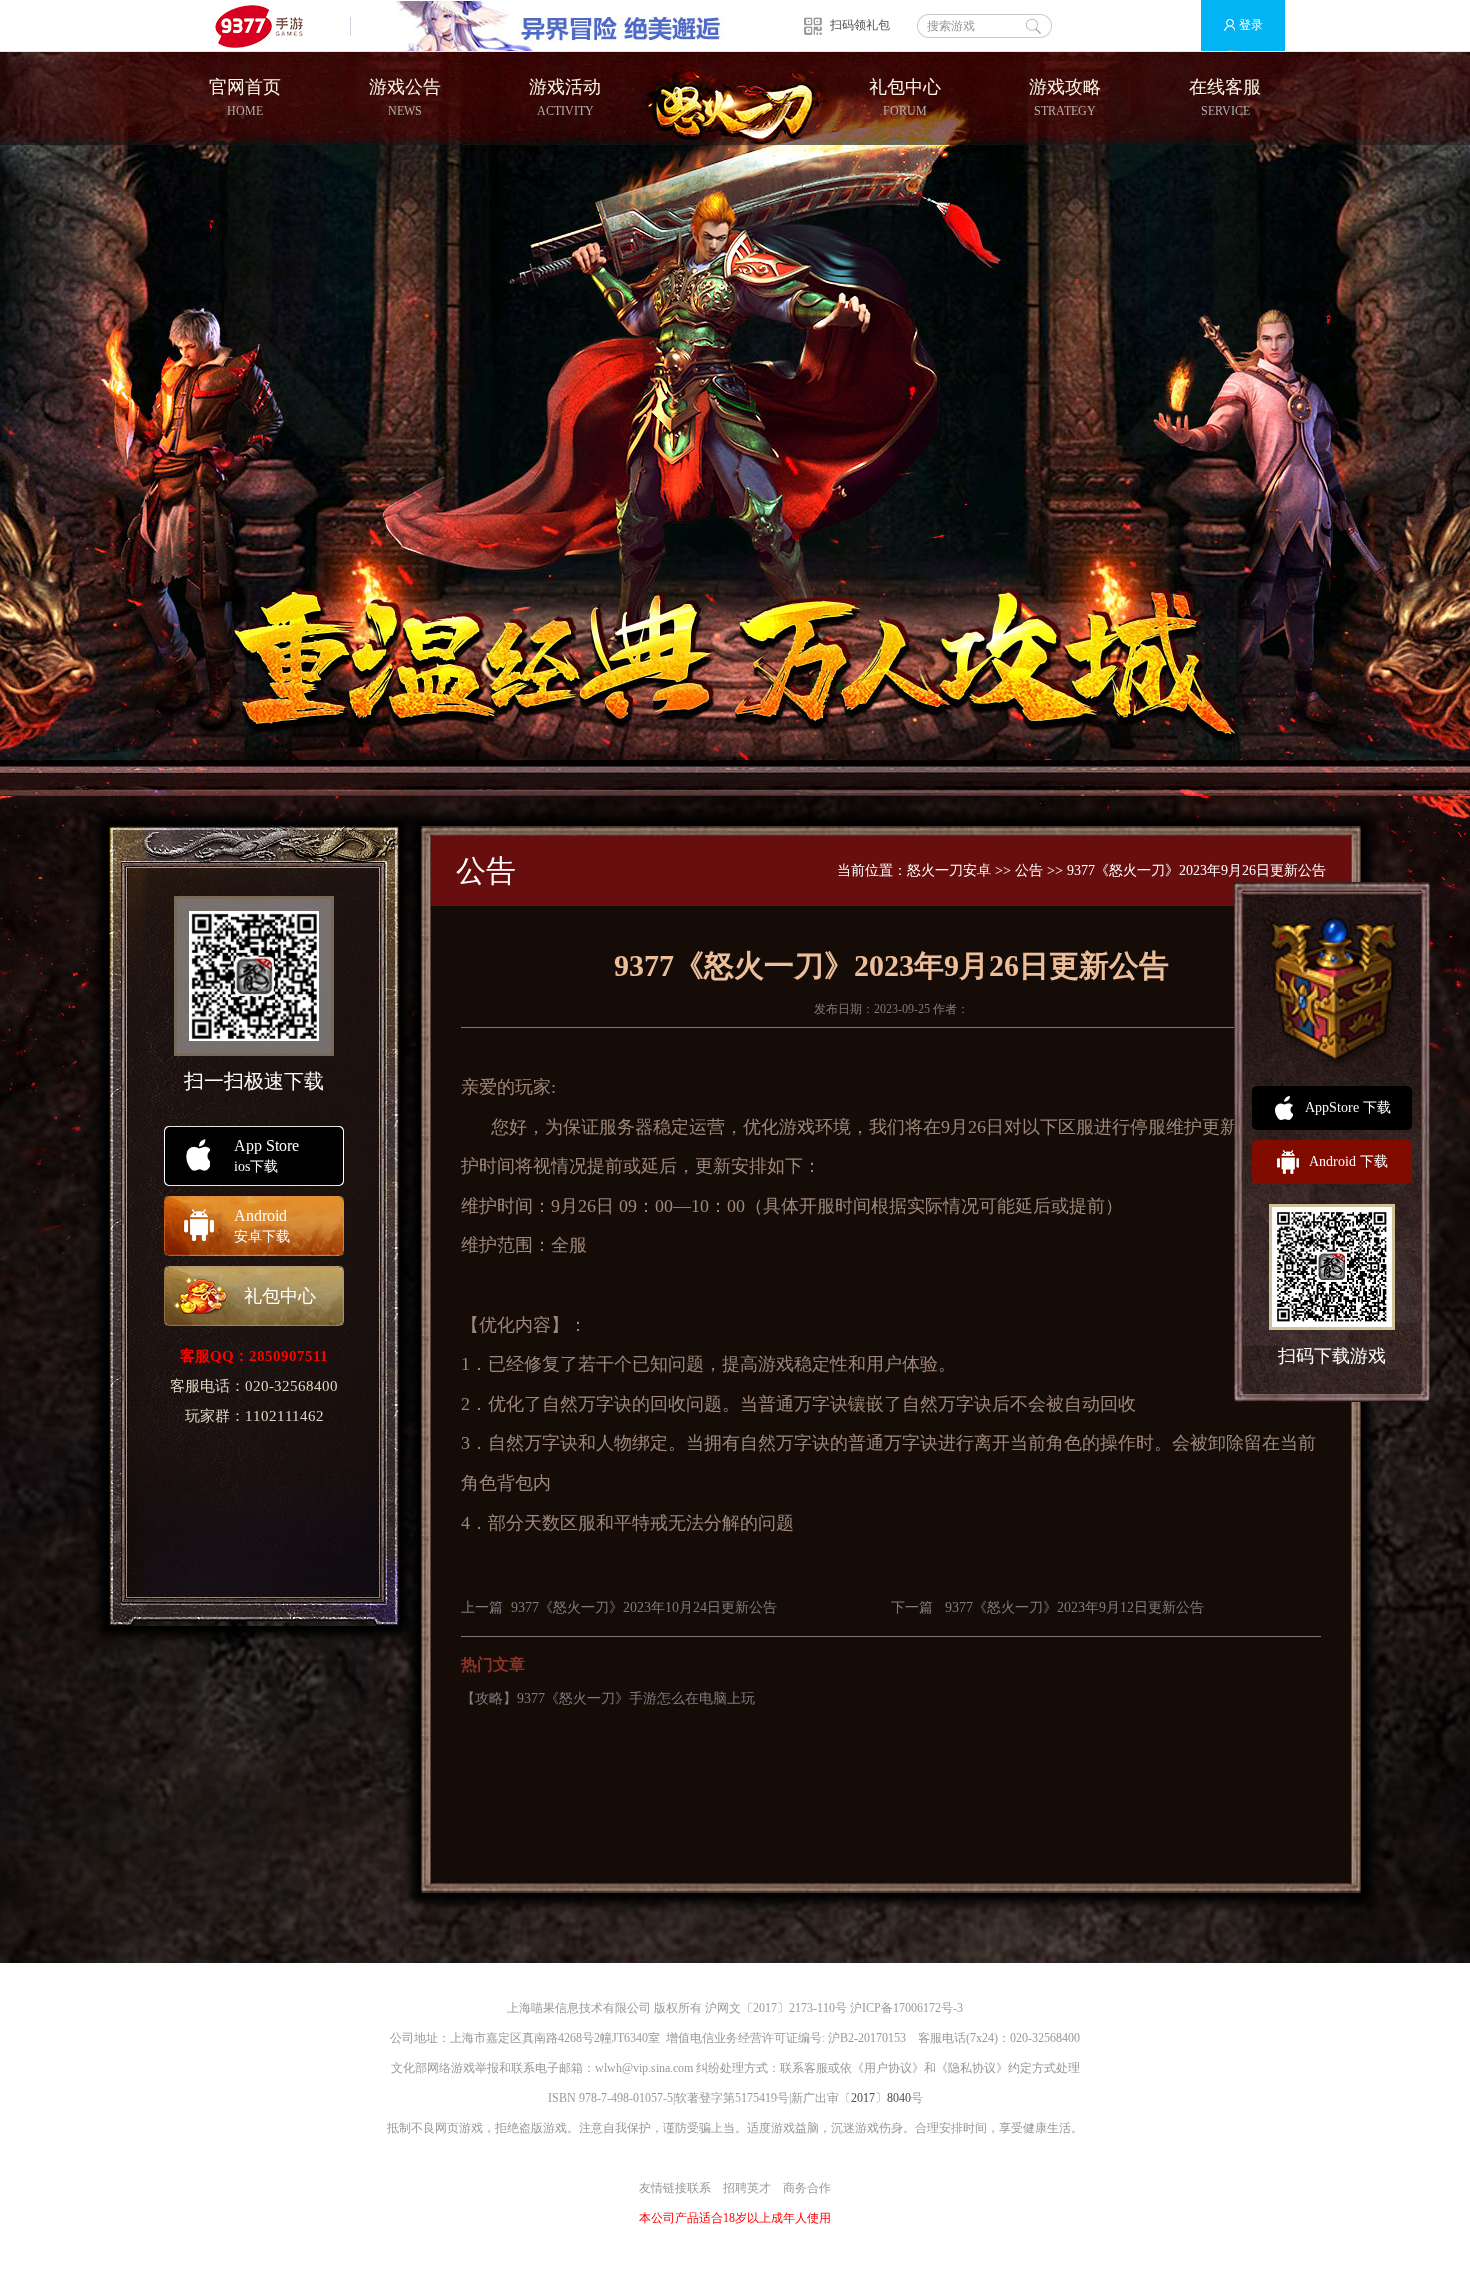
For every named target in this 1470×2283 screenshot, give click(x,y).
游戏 (797, 1127)
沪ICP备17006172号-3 (906, 2008)
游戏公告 (405, 97)
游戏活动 (565, 97)
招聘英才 (747, 2188)
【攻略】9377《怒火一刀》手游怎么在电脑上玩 (608, 1698)
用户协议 (888, 2068)
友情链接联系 (675, 2188)
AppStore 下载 (1348, 1107)
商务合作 (807, 2188)
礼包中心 (905, 97)
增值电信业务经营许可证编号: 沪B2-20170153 (786, 2038)
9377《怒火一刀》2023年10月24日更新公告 (644, 1607)
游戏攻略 (1065, 97)
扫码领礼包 (860, 25)
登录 (1251, 25)
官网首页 (245, 97)
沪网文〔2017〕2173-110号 (776, 2008)
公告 (1029, 870)
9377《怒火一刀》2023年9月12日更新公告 (1074, 1607)
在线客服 (1225, 97)
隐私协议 (972, 2068)
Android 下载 (1348, 1161)
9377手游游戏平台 (267, 25)
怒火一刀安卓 (949, 870)
